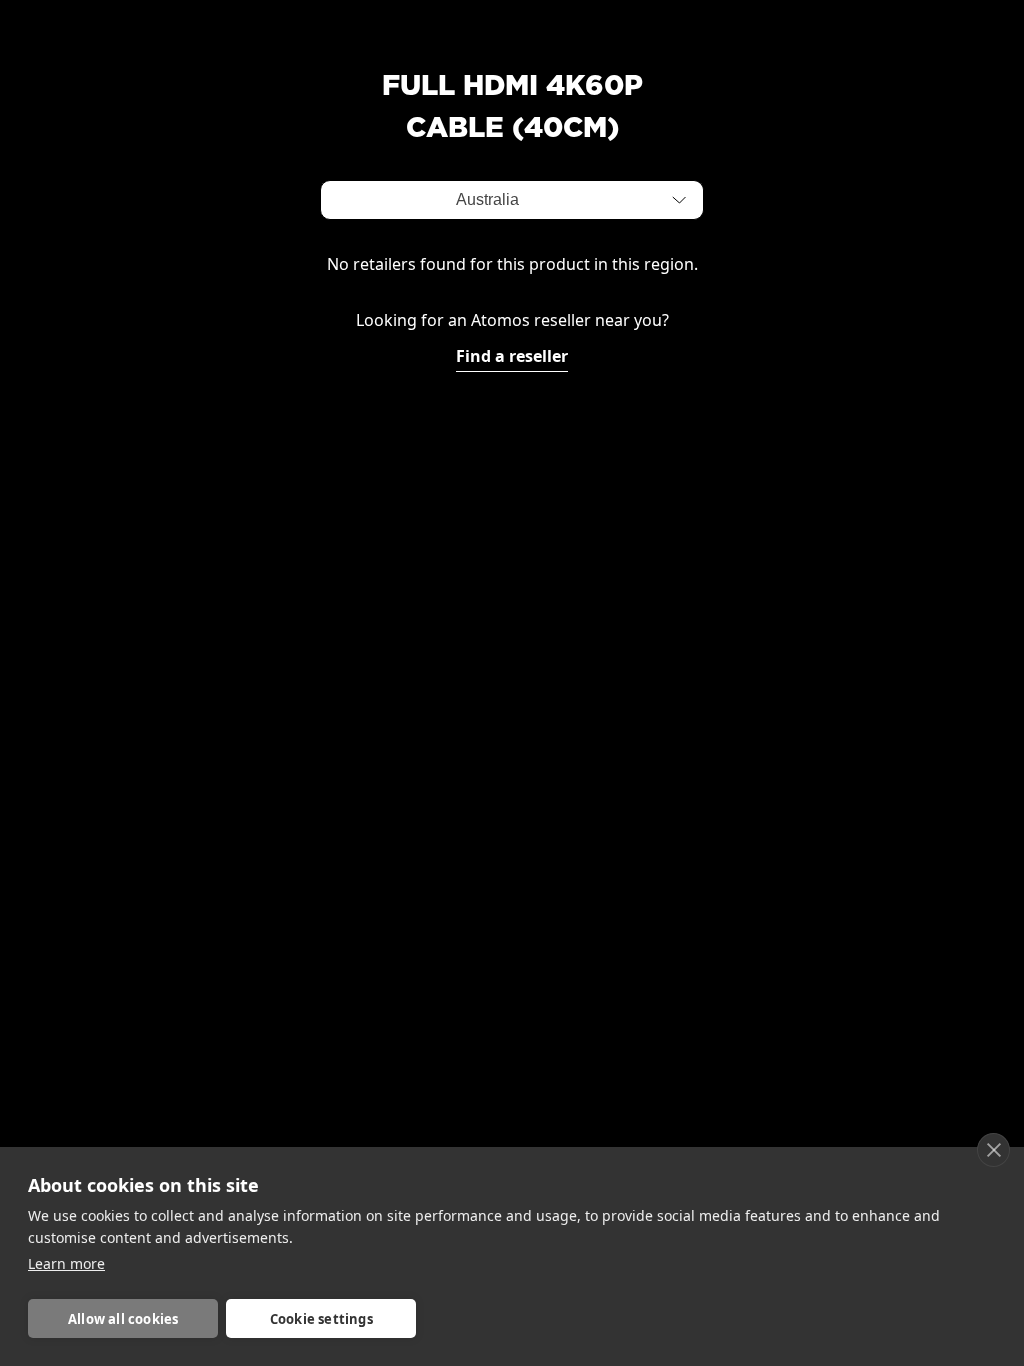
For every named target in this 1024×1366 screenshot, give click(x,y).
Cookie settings (321, 1319)
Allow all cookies (123, 1319)
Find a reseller (512, 356)
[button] (679, 200)
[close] (993, 1150)
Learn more (66, 1263)
